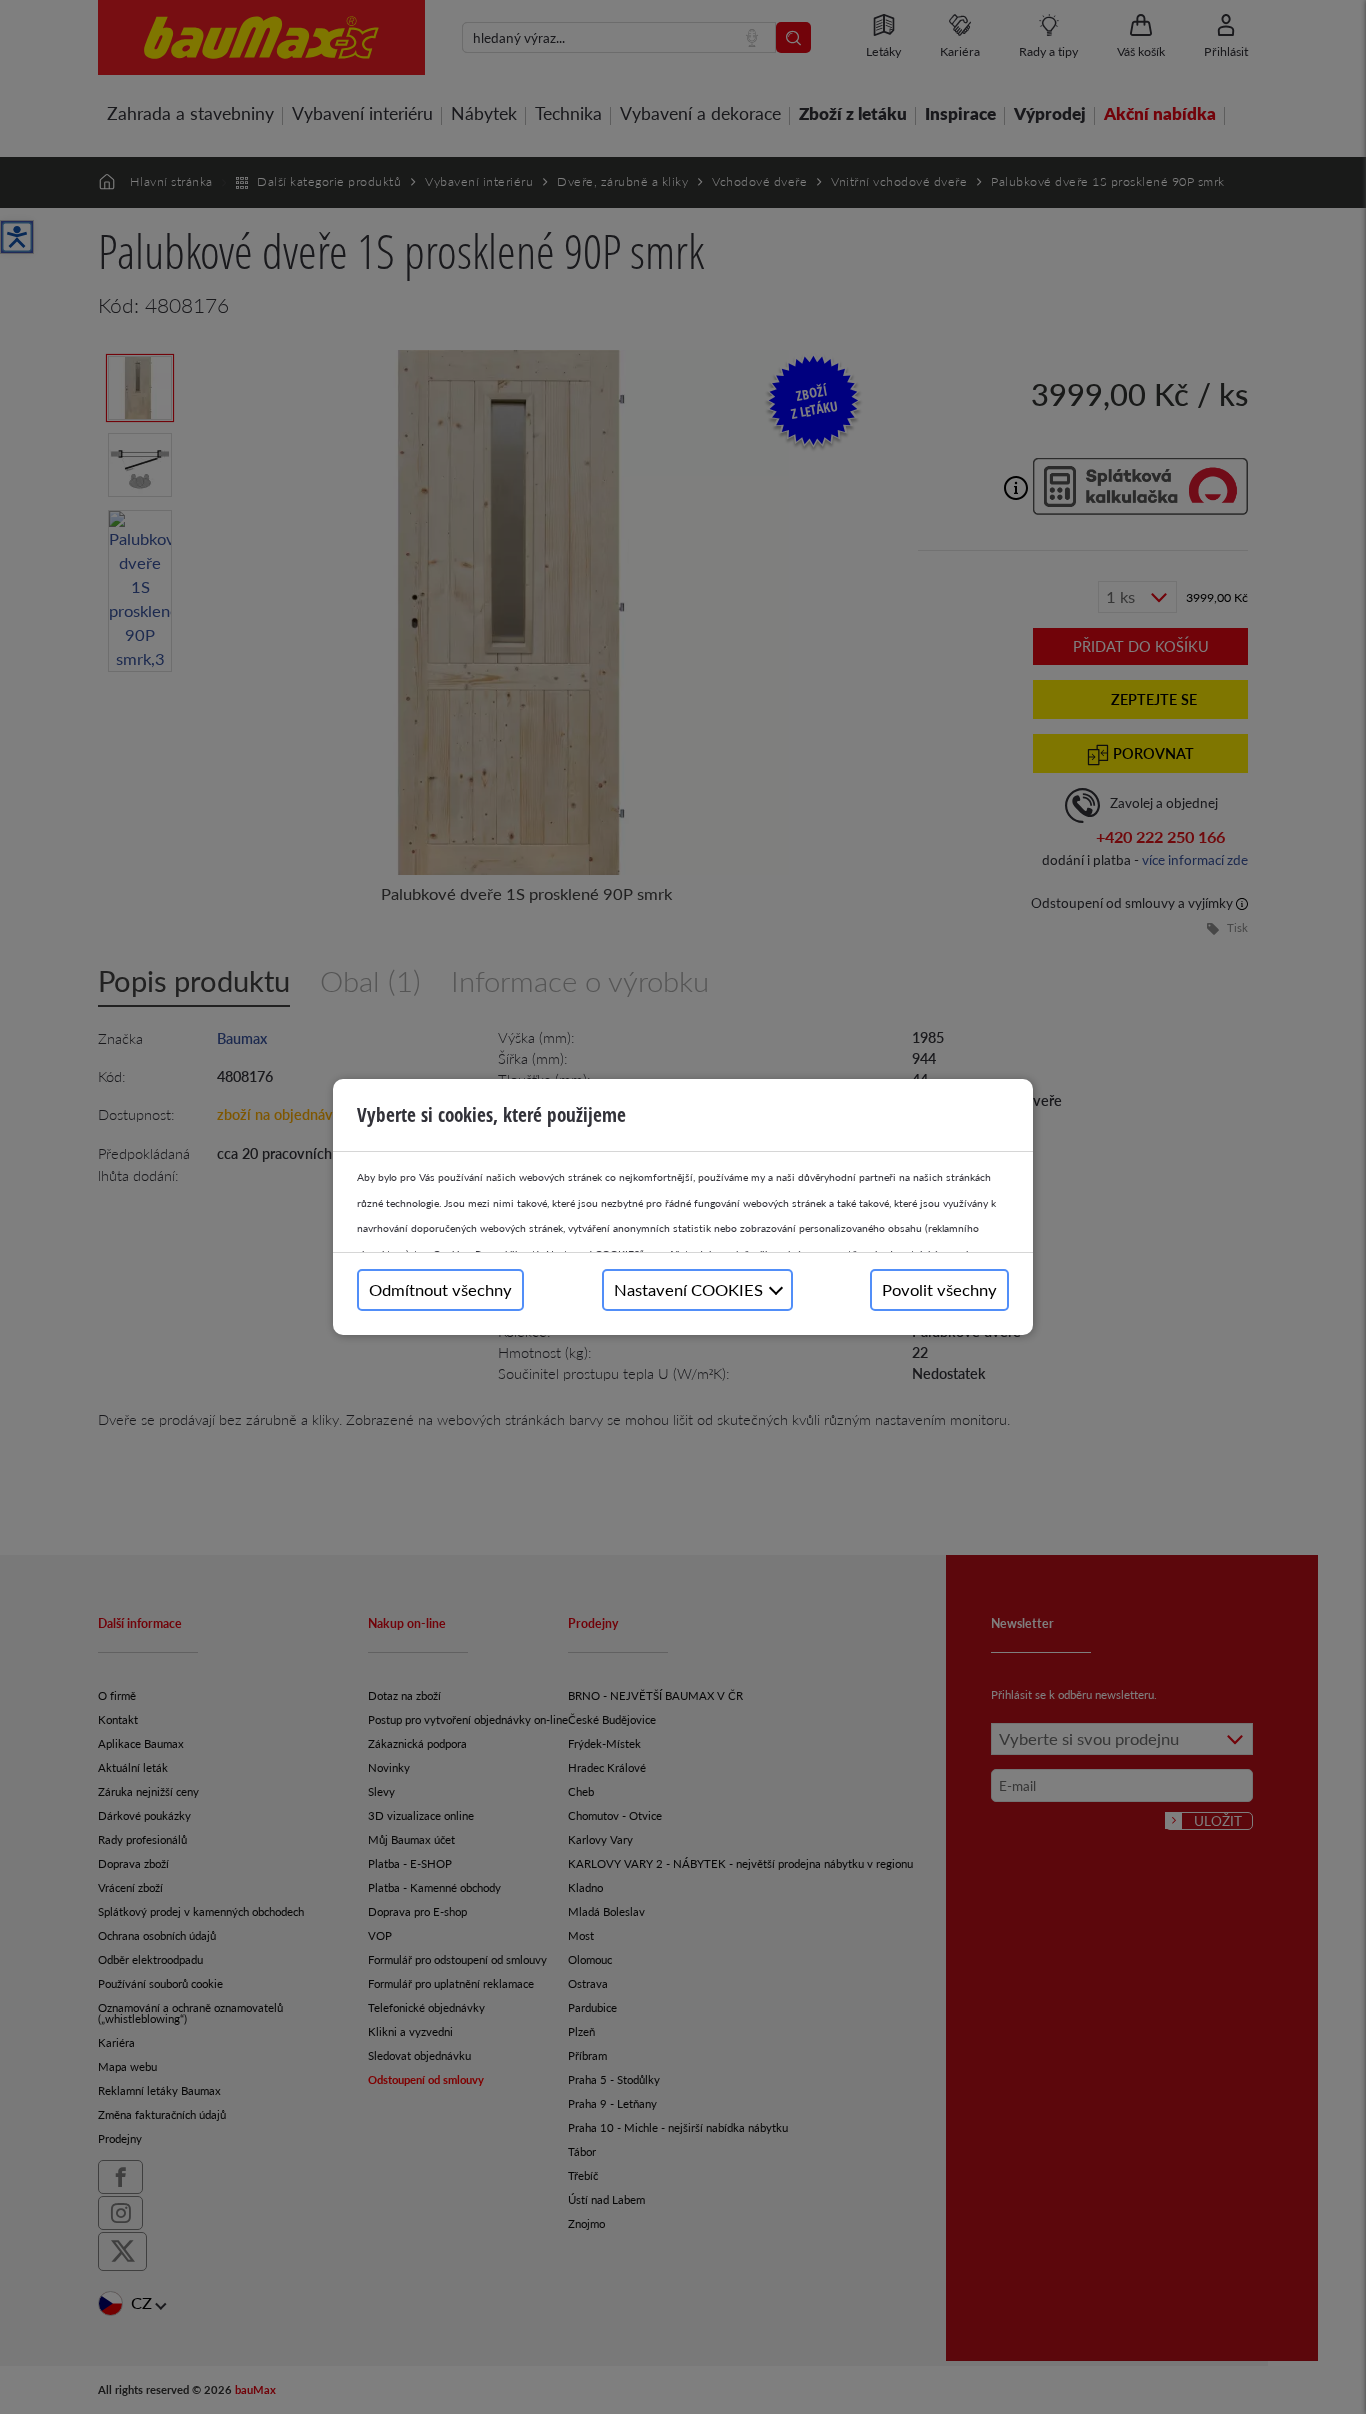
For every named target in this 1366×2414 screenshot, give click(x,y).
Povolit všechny (939, 1289)
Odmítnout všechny (440, 1289)
